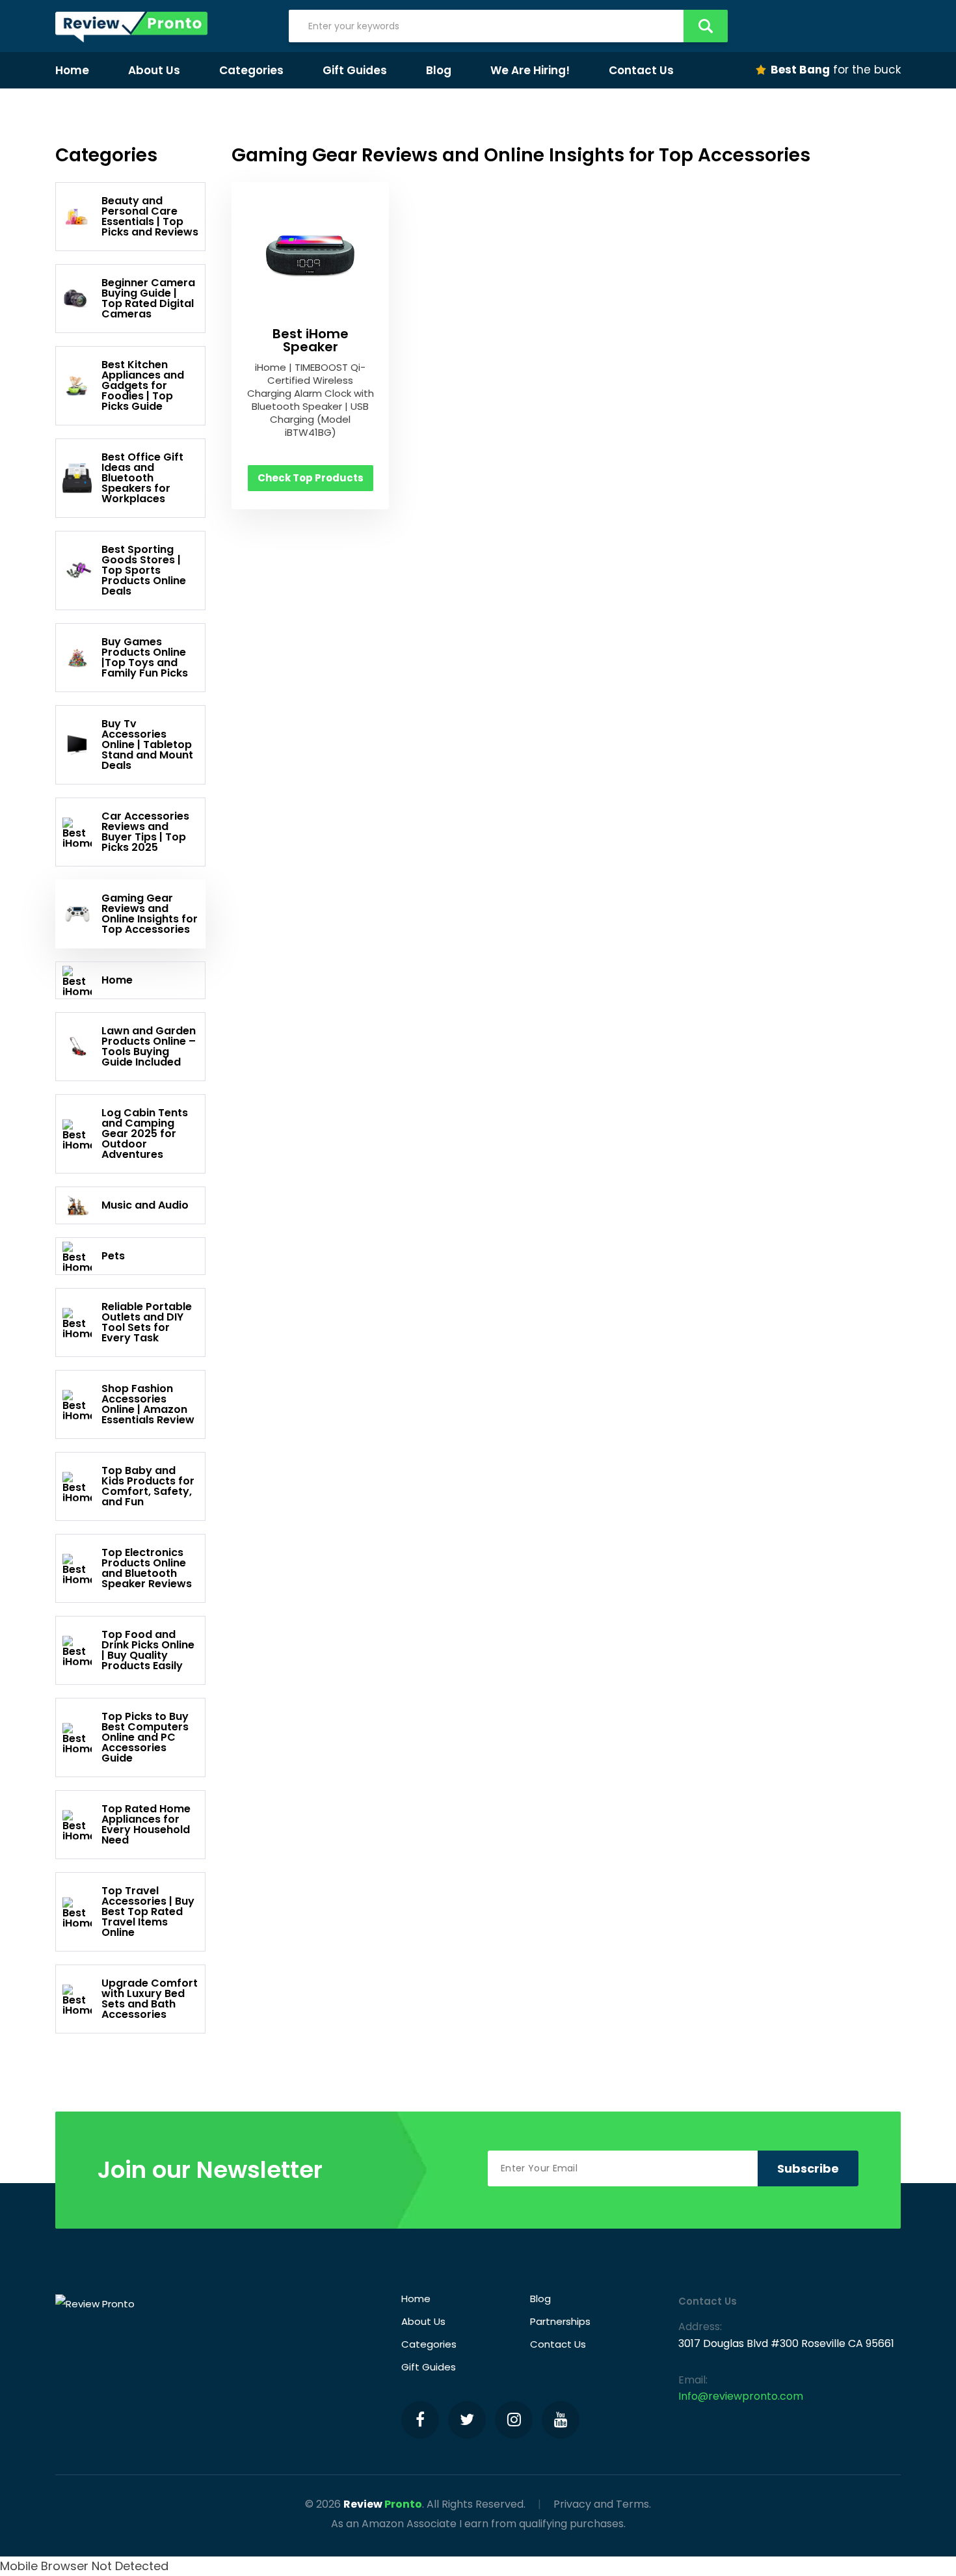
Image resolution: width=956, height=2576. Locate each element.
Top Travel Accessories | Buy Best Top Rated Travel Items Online (148, 1912)
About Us (154, 70)
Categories (251, 70)
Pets (113, 1256)
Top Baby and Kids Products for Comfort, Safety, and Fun (148, 1486)
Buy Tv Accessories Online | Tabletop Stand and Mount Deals (147, 745)
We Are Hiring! (530, 70)
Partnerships (560, 2321)
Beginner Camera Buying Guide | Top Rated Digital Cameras (148, 298)
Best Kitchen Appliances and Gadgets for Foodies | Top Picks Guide (143, 385)
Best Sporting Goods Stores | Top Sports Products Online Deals (144, 570)
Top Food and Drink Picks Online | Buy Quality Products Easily (148, 1650)
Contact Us (641, 70)
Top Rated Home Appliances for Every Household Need (146, 1824)
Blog (439, 70)
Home (72, 70)
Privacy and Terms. (602, 2504)
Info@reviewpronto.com (741, 2396)
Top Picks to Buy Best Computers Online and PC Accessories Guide (145, 1737)
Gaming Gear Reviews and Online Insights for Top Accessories (150, 914)
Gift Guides (355, 70)
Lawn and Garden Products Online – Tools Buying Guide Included (149, 1046)
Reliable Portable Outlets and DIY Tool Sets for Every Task (147, 1322)
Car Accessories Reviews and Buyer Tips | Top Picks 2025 (145, 832)
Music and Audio (145, 1205)
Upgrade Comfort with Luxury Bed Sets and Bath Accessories (150, 1999)
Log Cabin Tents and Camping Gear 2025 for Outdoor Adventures (145, 1134)
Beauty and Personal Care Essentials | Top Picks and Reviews (150, 216)
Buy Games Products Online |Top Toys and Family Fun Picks (145, 657)
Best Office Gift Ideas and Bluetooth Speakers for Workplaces (142, 478)
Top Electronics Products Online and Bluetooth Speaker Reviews (147, 1568)
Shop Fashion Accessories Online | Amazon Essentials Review (148, 1404)
